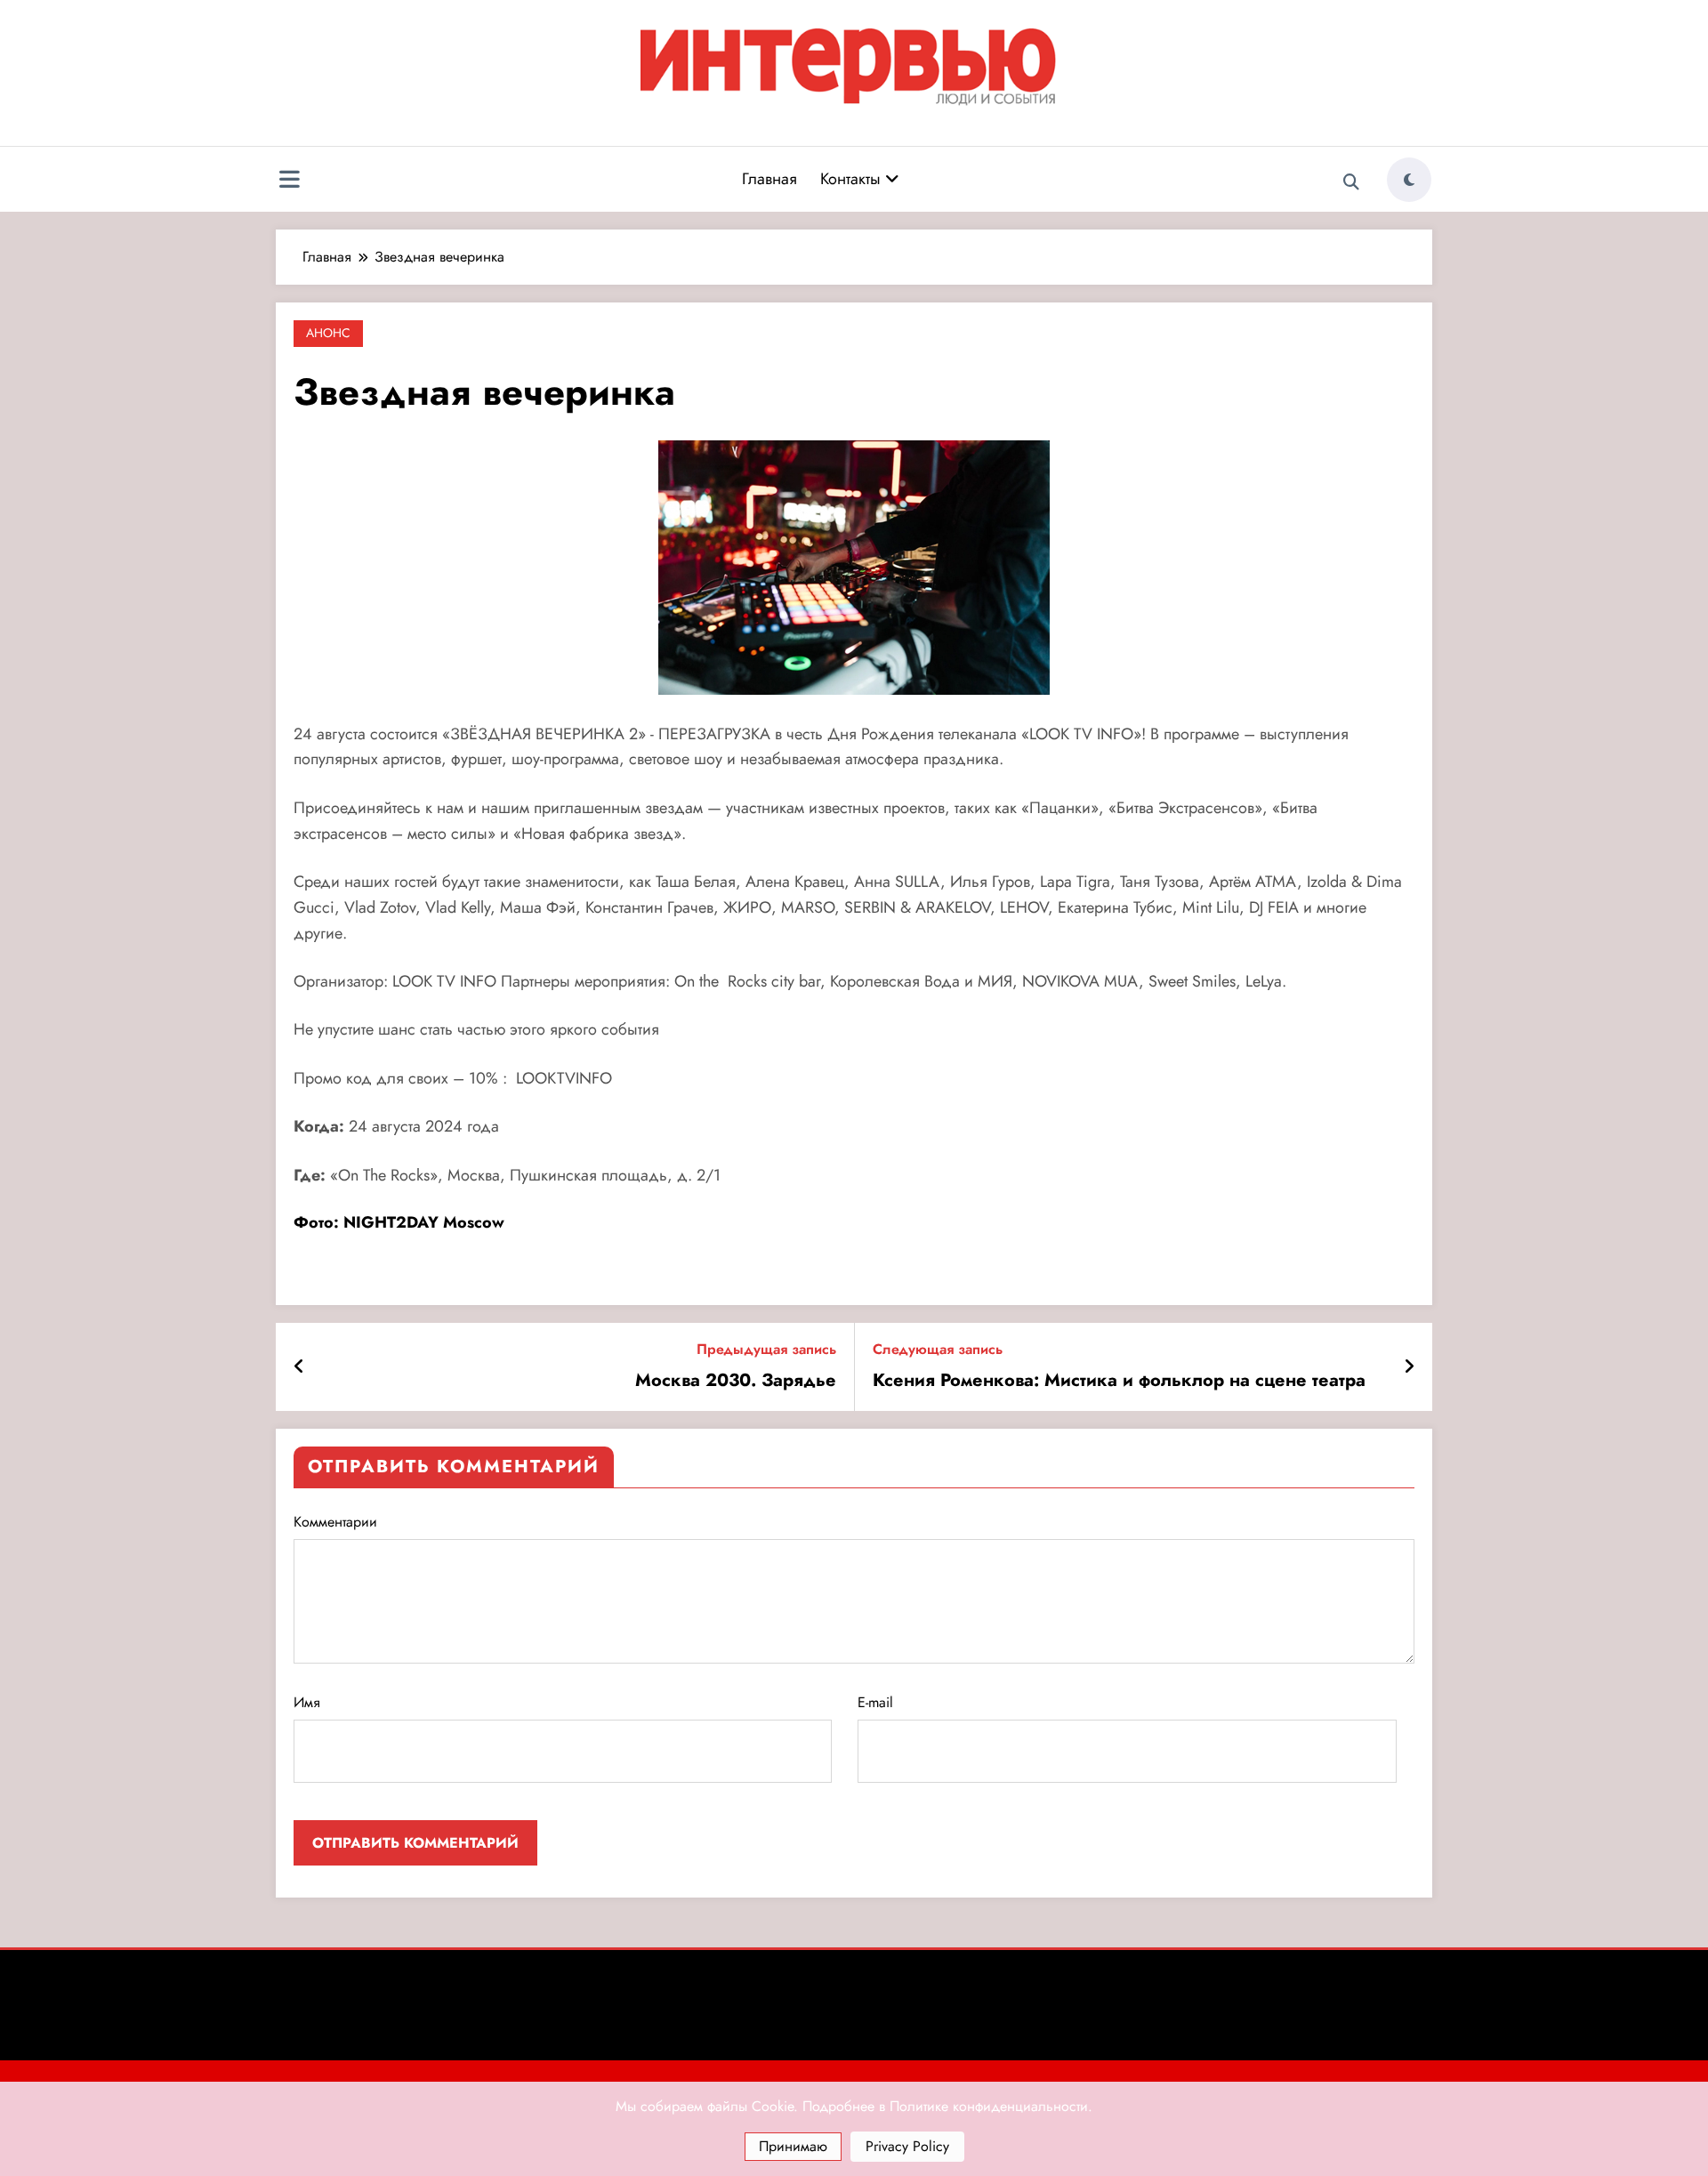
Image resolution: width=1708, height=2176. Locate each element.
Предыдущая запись (766, 1349)
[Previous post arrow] (299, 1367)
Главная (769, 179)
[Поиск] (1351, 182)
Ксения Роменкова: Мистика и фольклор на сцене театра (1119, 1381)
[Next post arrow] (1409, 1367)
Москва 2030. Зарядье (736, 1381)
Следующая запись (938, 1349)
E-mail (875, 1702)
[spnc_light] (1409, 180)
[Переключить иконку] (289, 181)
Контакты (853, 179)
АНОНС (328, 333)
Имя (307, 1702)
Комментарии (335, 1522)
